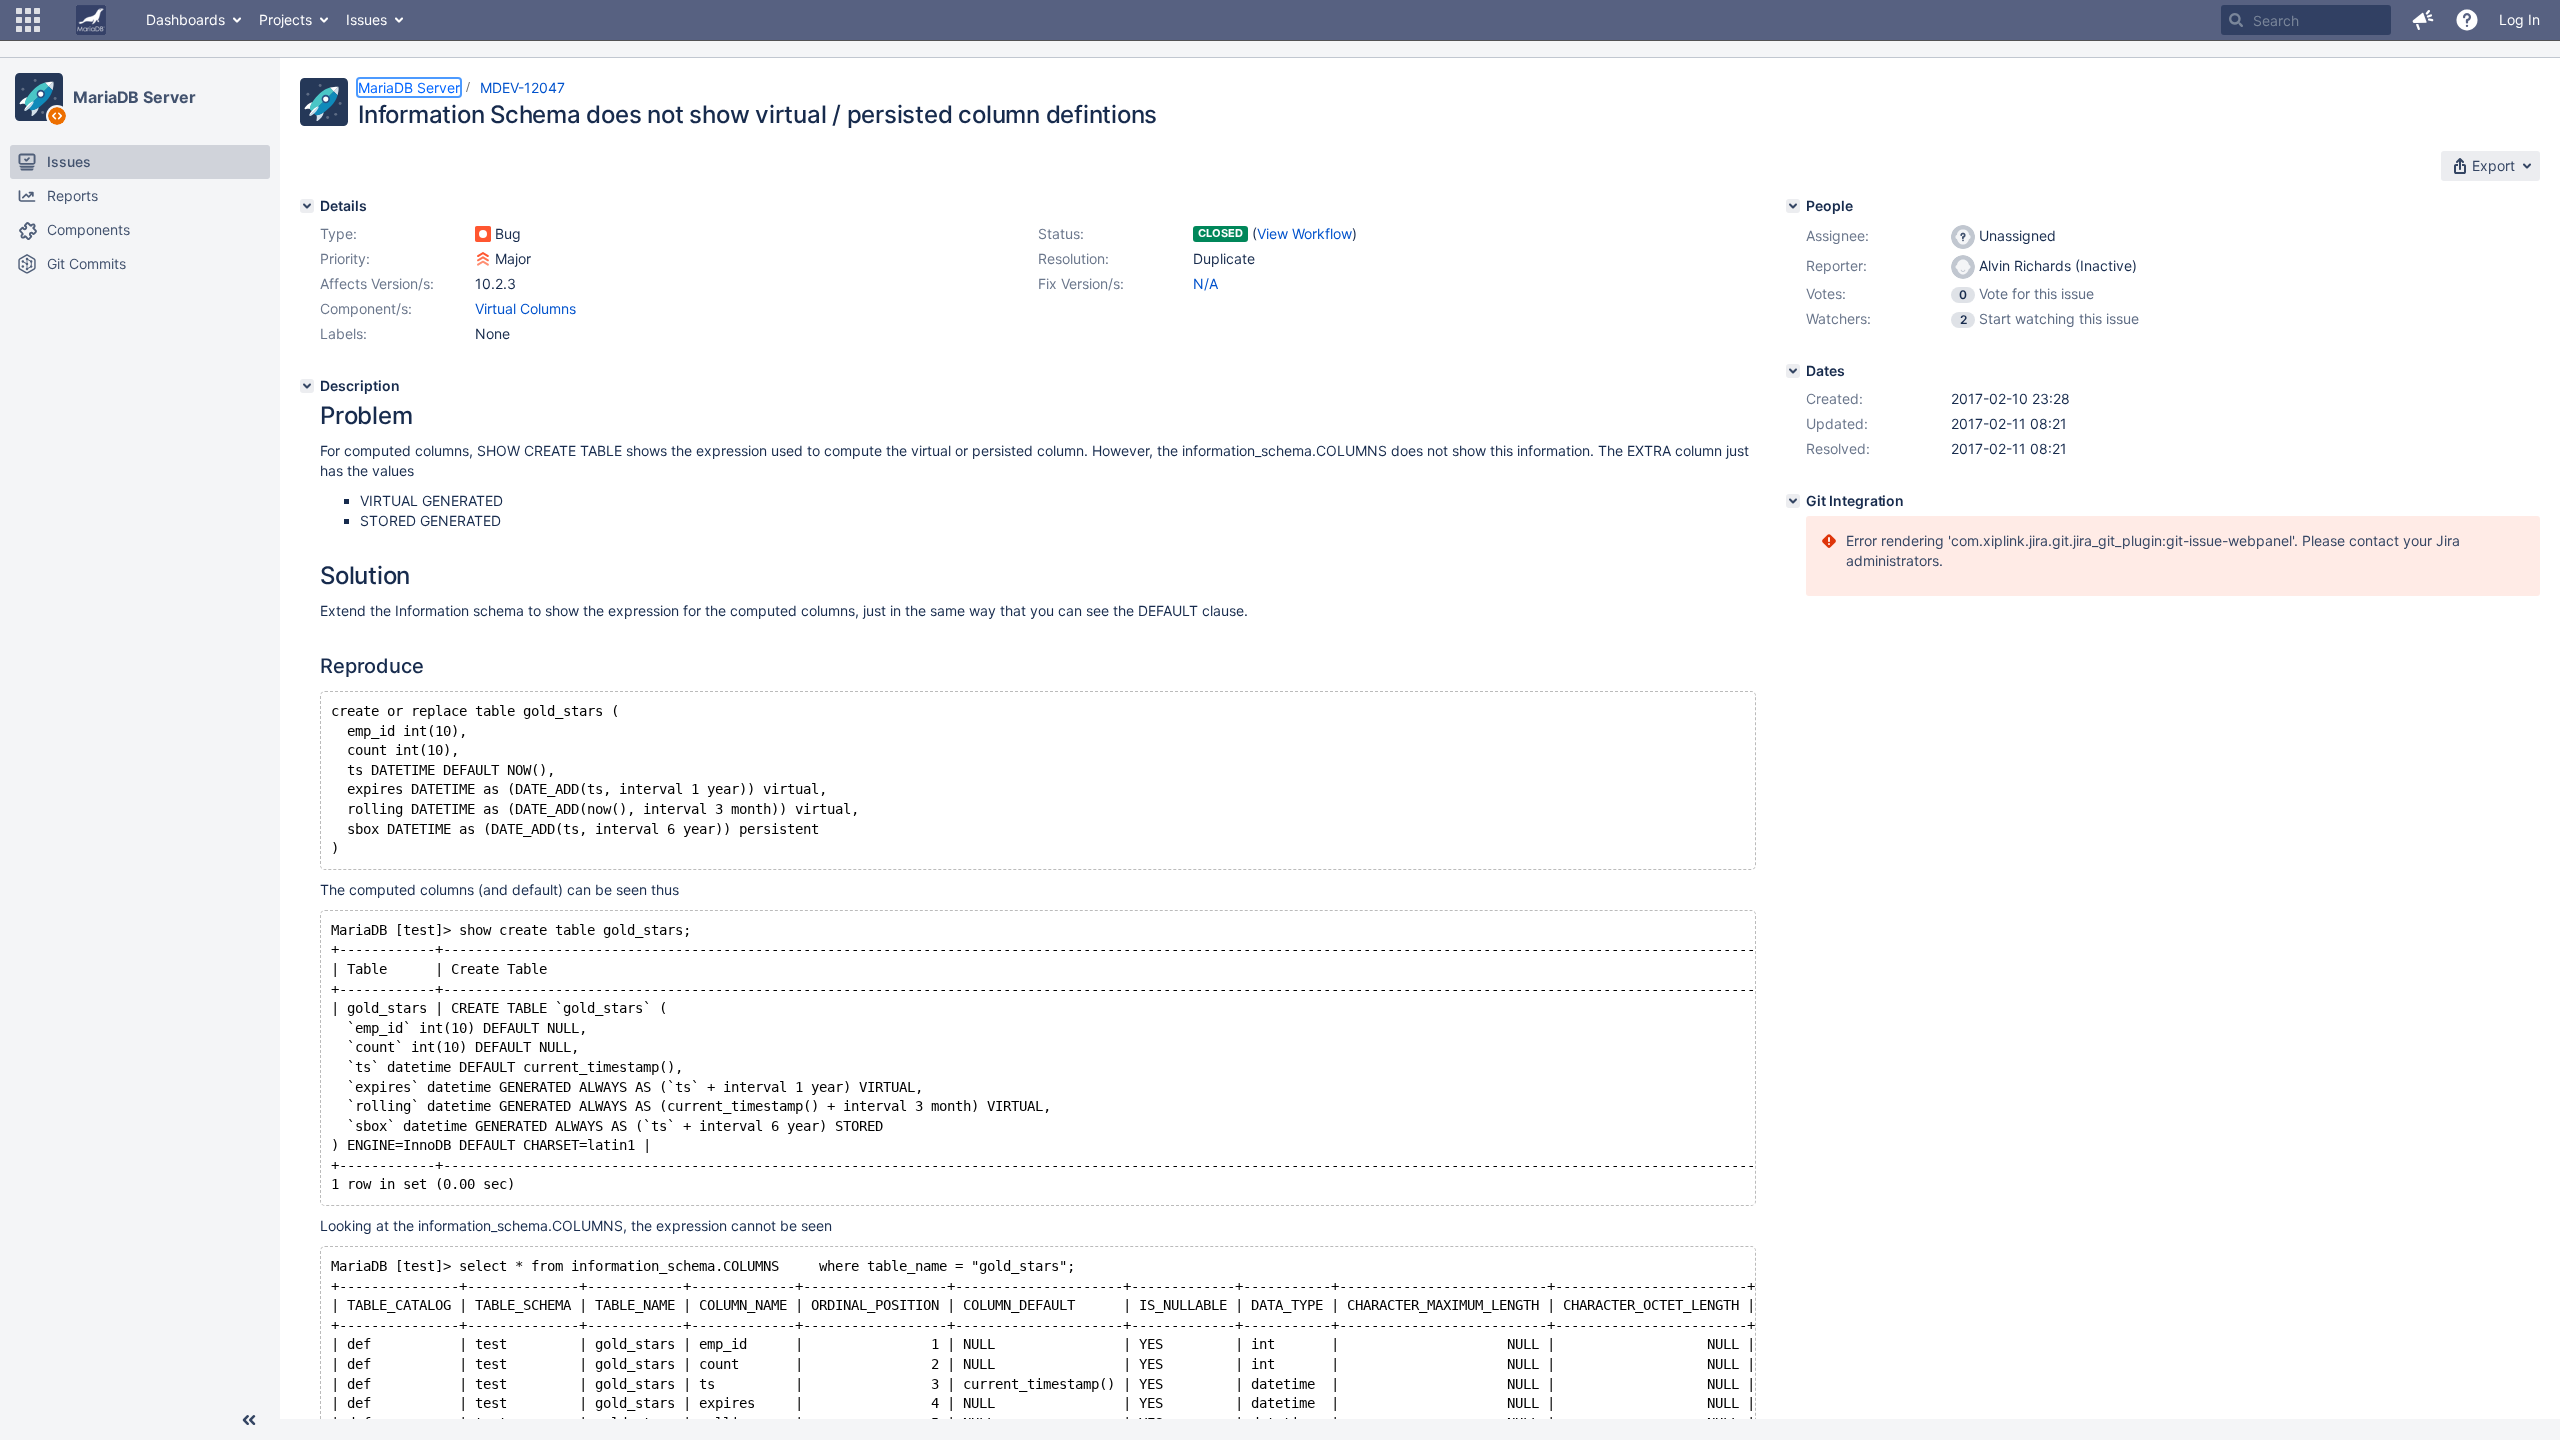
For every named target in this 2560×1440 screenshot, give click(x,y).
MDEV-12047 (522, 87)
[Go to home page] (91, 20)
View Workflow (1304, 233)
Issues (366, 19)
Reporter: (1836, 265)
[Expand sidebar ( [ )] (249, 1420)
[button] (28, 20)
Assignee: (1837, 235)
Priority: (345, 258)
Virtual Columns (525, 308)
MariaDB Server (134, 97)
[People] (1793, 206)
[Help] (2467, 20)
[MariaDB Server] (39, 97)
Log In (2519, 19)
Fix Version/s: (1081, 283)
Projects (285, 19)
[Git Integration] (1793, 501)
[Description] (307, 386)
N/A (1205, 283)
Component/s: (366, 308)
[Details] (307, 206)
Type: (338, 233)
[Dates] (1793, 371)
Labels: (343, 333)
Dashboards (185, 19)
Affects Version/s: (377, 283)
